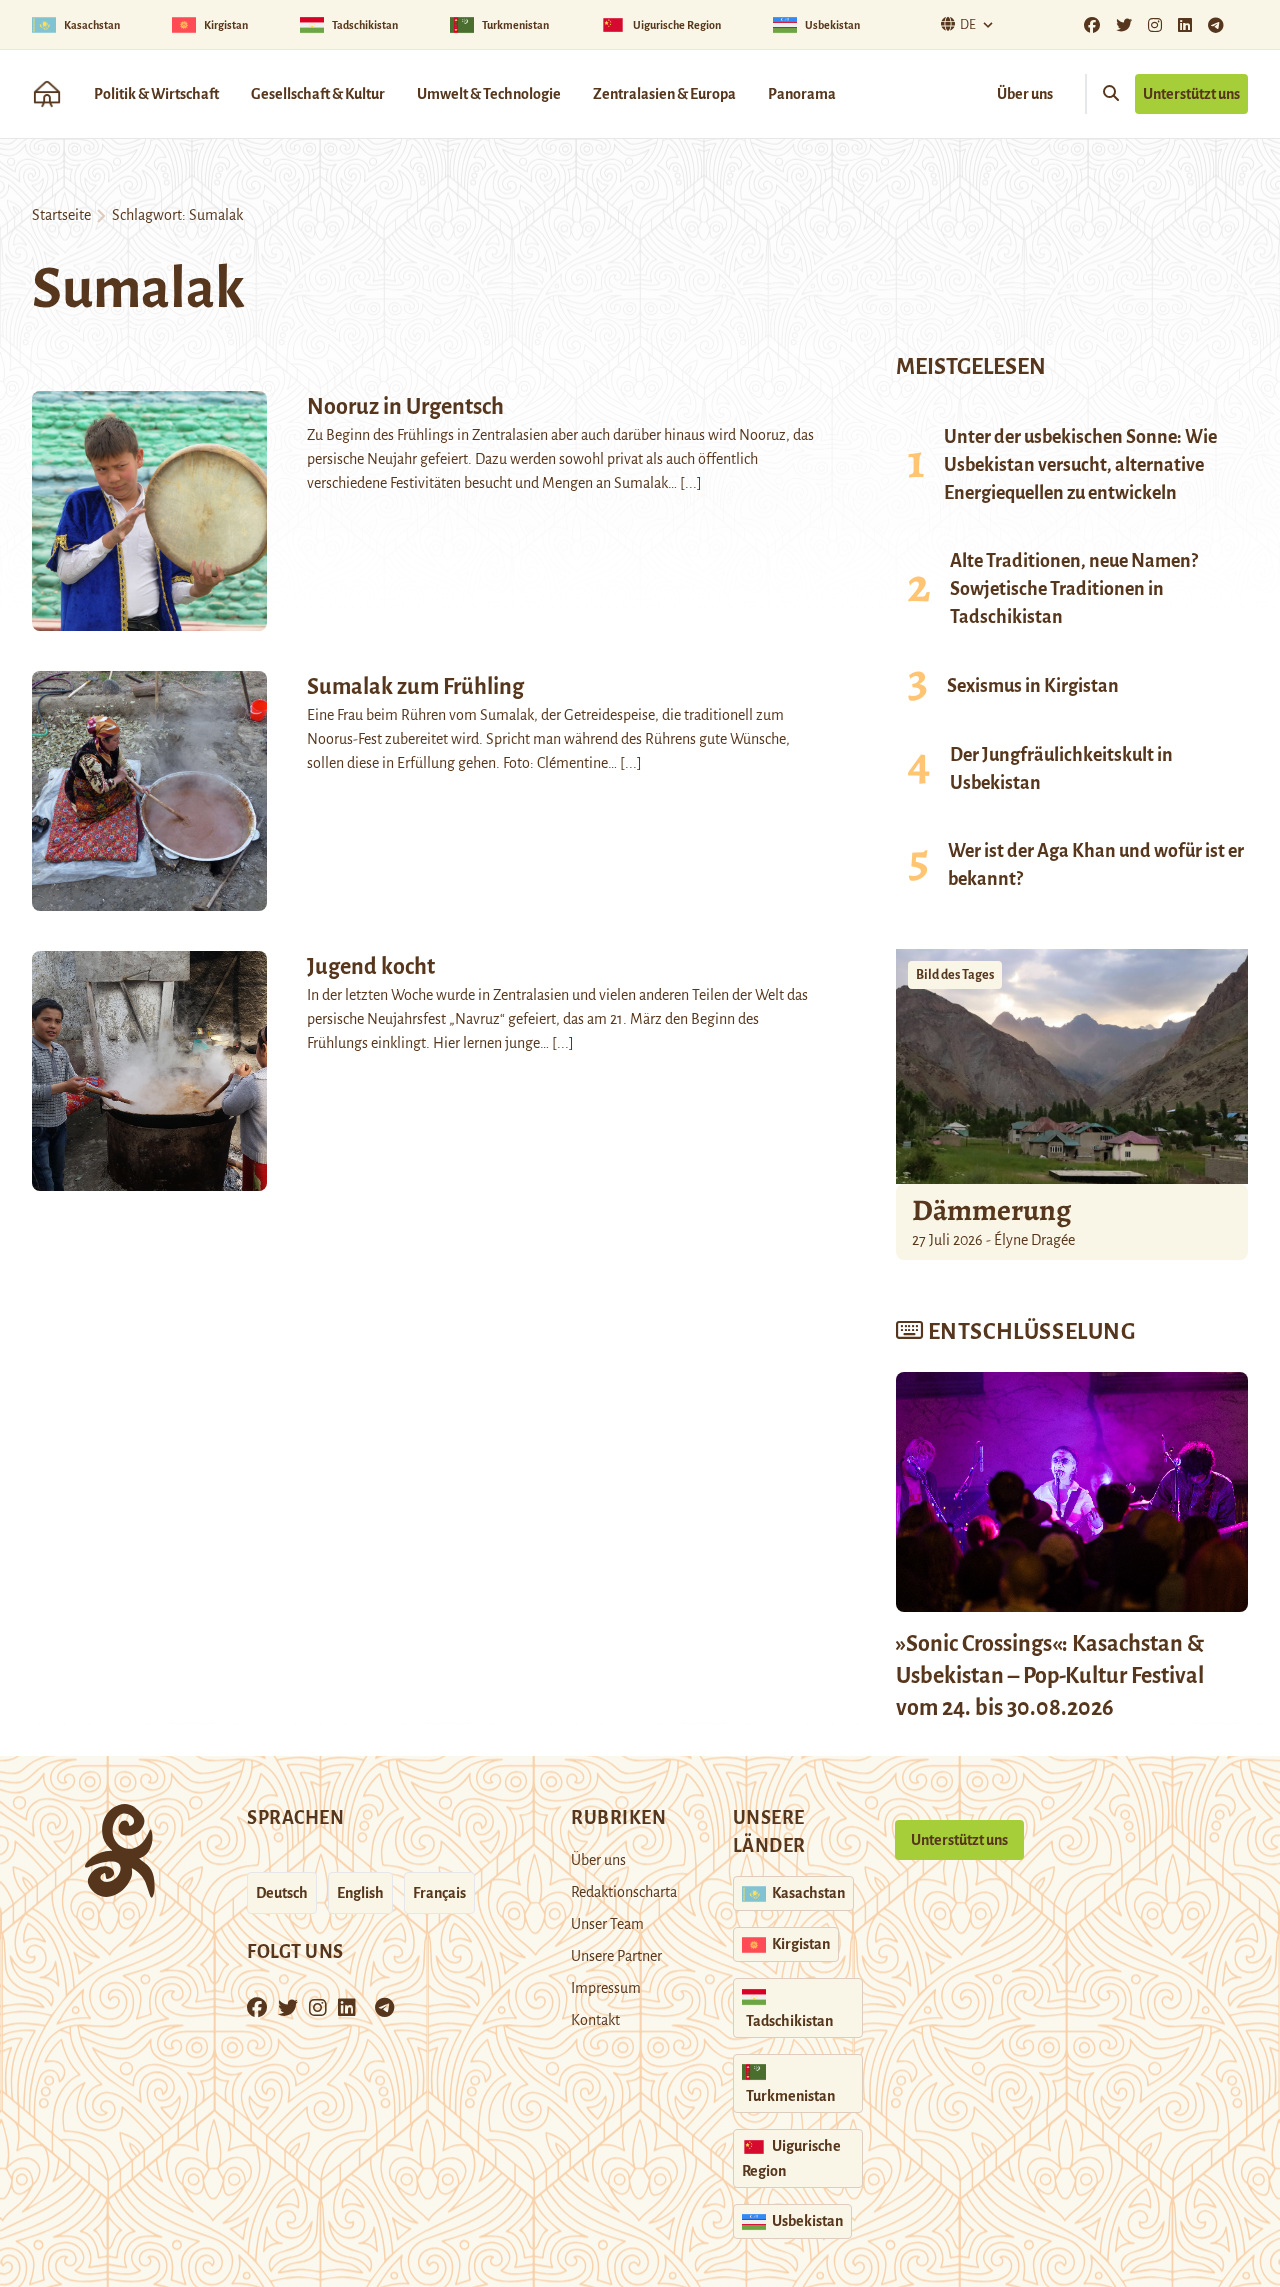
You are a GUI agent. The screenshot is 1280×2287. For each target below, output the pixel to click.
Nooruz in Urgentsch (405, 407)
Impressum (606, 1988)
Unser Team (607, 1924)
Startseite (61, 215)
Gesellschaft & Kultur (318, 94)
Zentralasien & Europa (664, 94)
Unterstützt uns (1191, 94)
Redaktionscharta (624, 1892)
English (360, 1893)
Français (439, 1893)
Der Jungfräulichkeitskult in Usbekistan (1061, 769)
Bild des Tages (955, 975)
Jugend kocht (371, 967)
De (968, 25)
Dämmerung (991, 1210)
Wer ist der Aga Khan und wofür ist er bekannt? (1096, 865)
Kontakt (595, 2020)
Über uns (1025, 94)
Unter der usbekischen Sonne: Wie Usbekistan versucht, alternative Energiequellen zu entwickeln (1080, 465)
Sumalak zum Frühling (415, 687)
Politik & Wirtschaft (156, 94)
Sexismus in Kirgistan (1033, 686)
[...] (691, 483)
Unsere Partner (616, 1956)
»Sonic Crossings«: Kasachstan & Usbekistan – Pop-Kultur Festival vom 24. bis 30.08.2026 (1050, 1676)
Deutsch (282, 1893)
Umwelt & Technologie (489, 94)
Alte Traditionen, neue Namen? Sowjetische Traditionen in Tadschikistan (1074, 589)
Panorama (802, 94)
